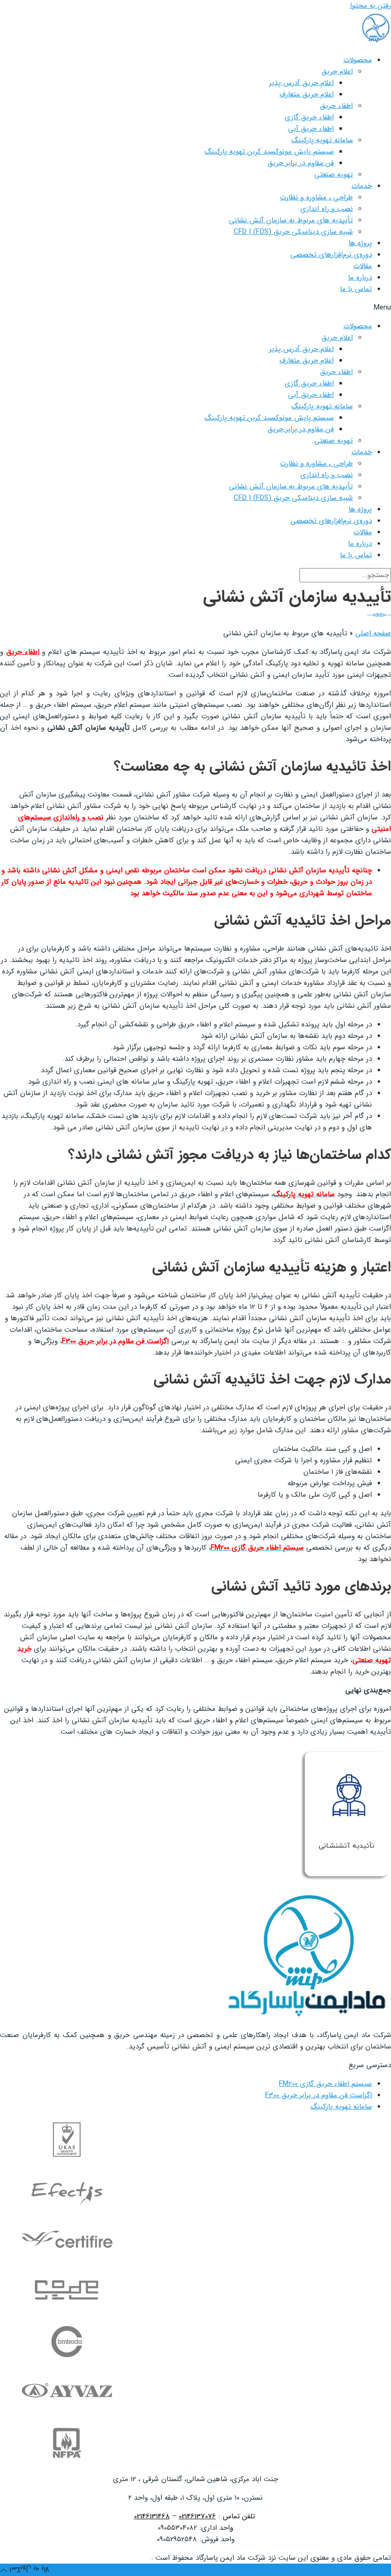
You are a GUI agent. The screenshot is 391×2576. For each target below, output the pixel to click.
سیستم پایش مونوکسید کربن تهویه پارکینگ (269, 152)
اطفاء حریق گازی (309, 117)
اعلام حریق (337, 72)
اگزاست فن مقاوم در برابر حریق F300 (319, 2095)
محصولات (358, 60)
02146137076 (197, 2516)
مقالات (363, 266)
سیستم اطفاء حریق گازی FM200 (325, 2084)
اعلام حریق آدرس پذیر (301, 83)
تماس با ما (356, 289)
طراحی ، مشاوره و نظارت (316, 197)
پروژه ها (360, 243)
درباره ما (360, 278)
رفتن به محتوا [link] (370, 6)
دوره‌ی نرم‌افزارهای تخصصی (331, 255)
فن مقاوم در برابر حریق (301, 163)
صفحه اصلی (373, 633)
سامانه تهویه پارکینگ (322, 140)
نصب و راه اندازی (327, 209)
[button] (195, 308)
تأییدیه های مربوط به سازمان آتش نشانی (291, 220)
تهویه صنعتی (334, 175)
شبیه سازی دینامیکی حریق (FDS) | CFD (293, 232)
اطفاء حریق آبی (311, 129)
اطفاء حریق (336, 106)
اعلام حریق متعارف (307, 94)
